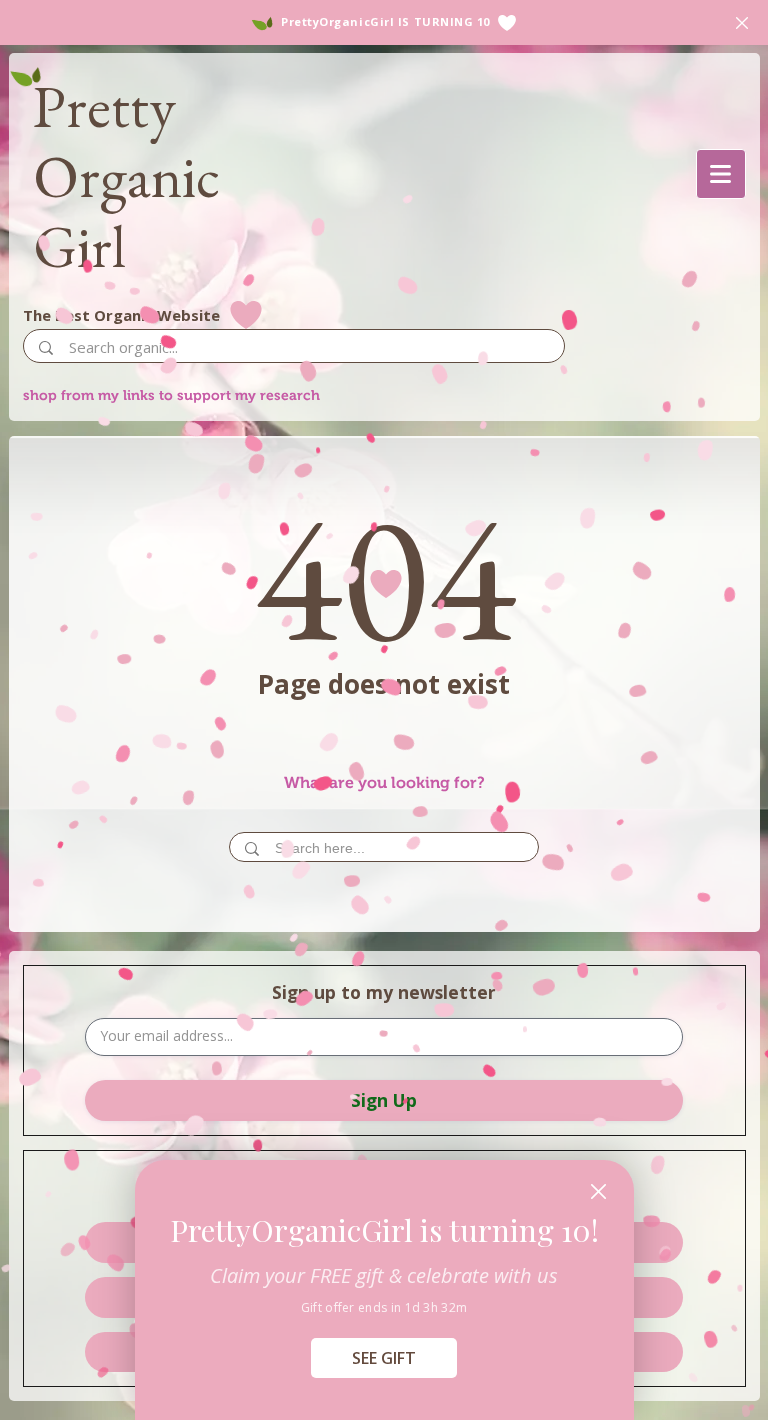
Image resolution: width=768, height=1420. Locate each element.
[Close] (598, 1191)
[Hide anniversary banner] (742, 23)
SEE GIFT (384, 1358)
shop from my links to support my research (171, 395)
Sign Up (384, 1100)
